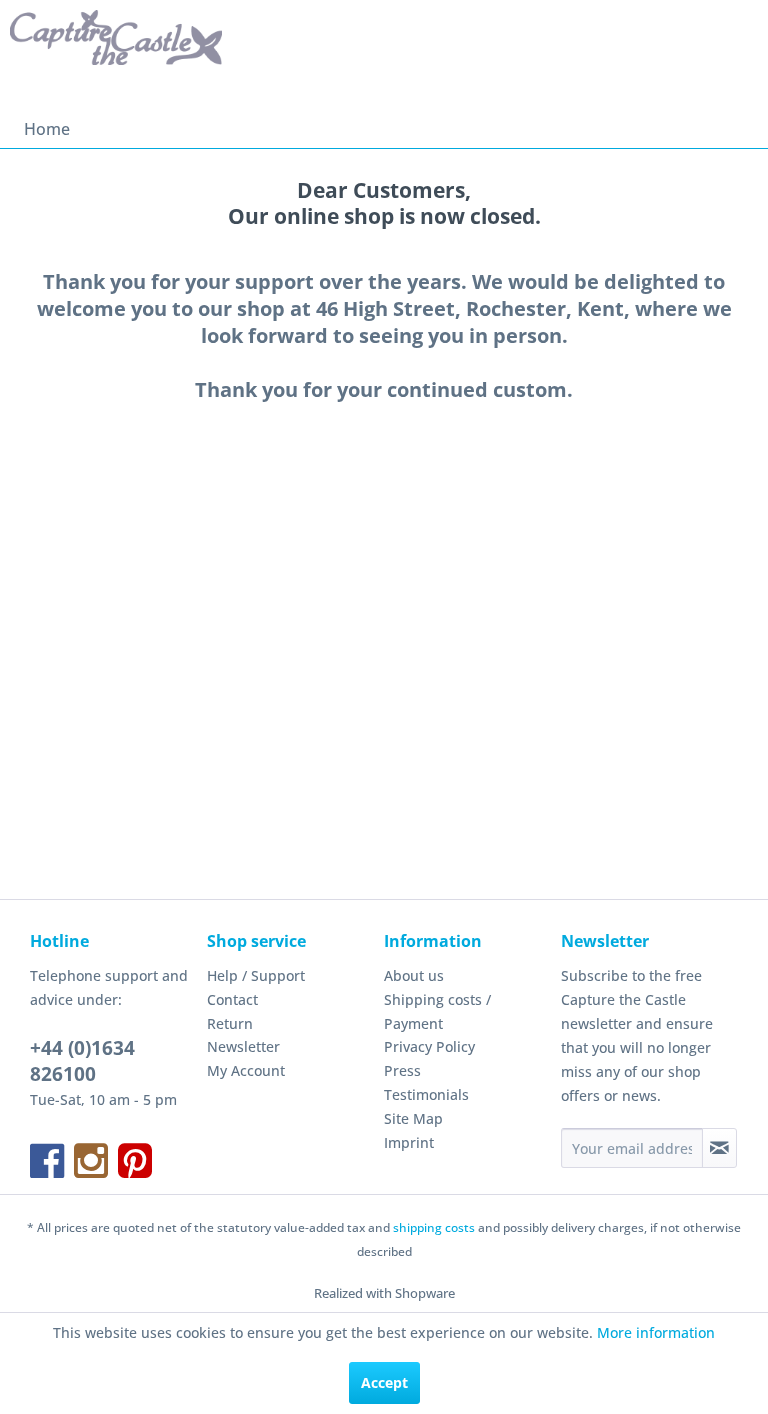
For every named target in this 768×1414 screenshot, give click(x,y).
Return (230, 1023)
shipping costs (434, 1227)
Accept (384, 1382)
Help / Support (256, 975)
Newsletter (243, 1046)
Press (402, 1070)
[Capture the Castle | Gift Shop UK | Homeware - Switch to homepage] (116, 55)
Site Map (413, 1118)
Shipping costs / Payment (437, 1011)
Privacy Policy (429, 1046)
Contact (232, 999)
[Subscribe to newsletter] (719, 1148)
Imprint (409, 1142)
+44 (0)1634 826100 (82, 1061)
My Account (246, 1070)
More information (656, 1332)
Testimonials (426, 1094)
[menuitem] (47, 129)
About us (414, 975)
